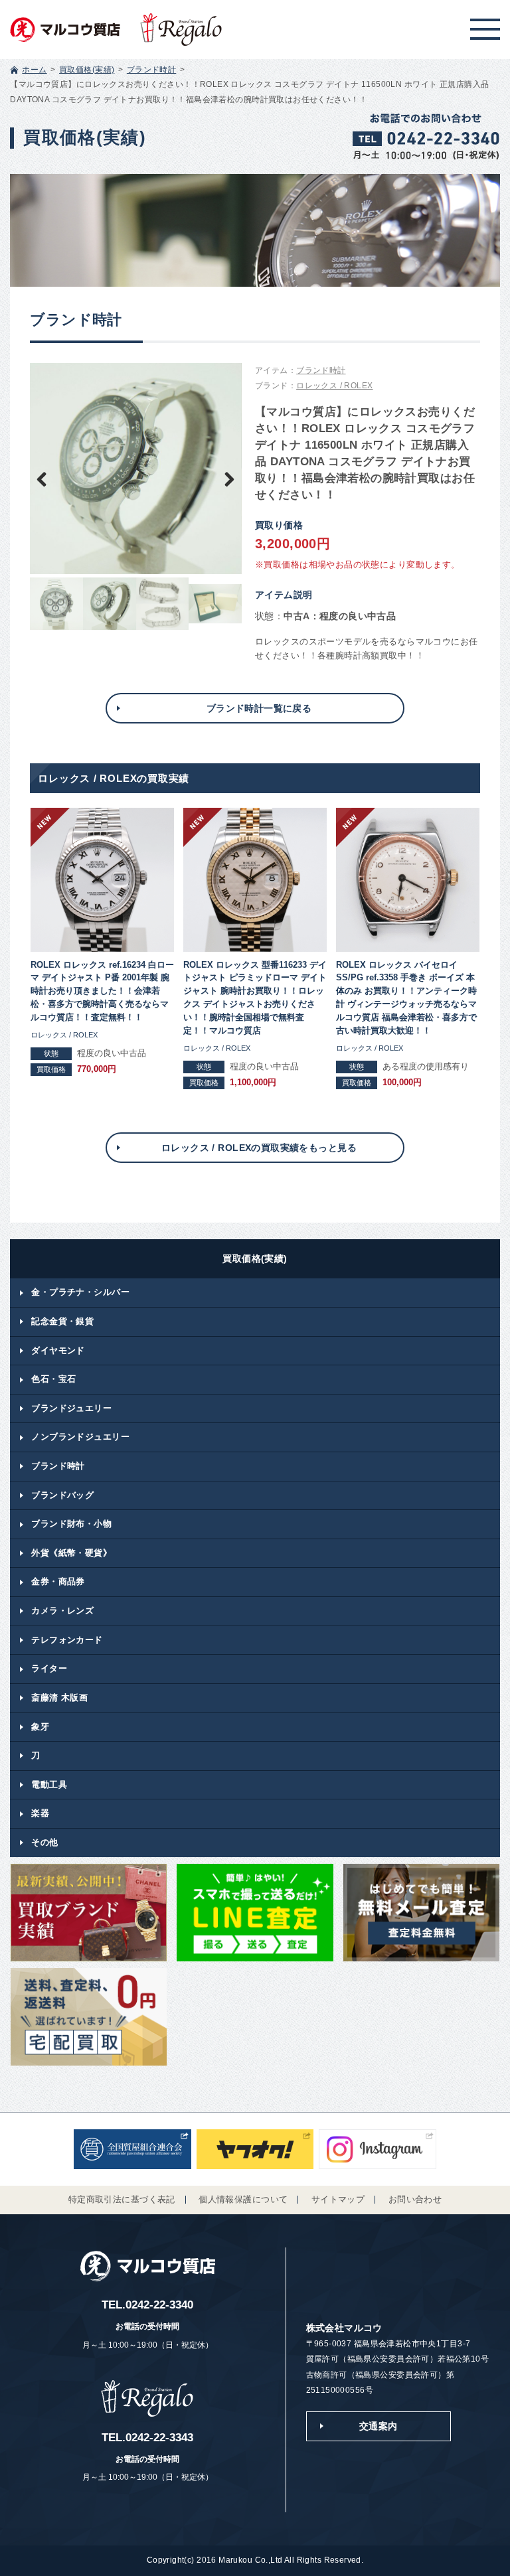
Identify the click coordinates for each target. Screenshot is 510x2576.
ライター (49, 1668)
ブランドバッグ (62, 1495)
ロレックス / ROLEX (334, 386)
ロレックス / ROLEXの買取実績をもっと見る (259, 1148)
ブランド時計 (152, 70)
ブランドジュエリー (71, 1408)
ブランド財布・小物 (71, 1524)
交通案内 (379, 2426)
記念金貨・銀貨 (62, 1321)
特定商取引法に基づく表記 (122, 2200)
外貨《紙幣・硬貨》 (71, 1553)
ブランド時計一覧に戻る (259, 708)
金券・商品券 (58, 1581)
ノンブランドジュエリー (80, 1437)
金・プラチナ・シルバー (80, 1292)
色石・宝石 (53, 1379)
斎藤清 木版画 (59, 1698)
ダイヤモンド (58, 1350)
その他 (44, 1842)
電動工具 (49, 1784)
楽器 (40, 1813)
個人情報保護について (243, 2200)
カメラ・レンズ (62, 1611)
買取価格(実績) (87, 70)
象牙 (40, 1727)
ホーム (34, 70)
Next (222, 478)
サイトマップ (338, 2200)
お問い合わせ (415, 2200)
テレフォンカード (67, 1640)
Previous (50, 478)
